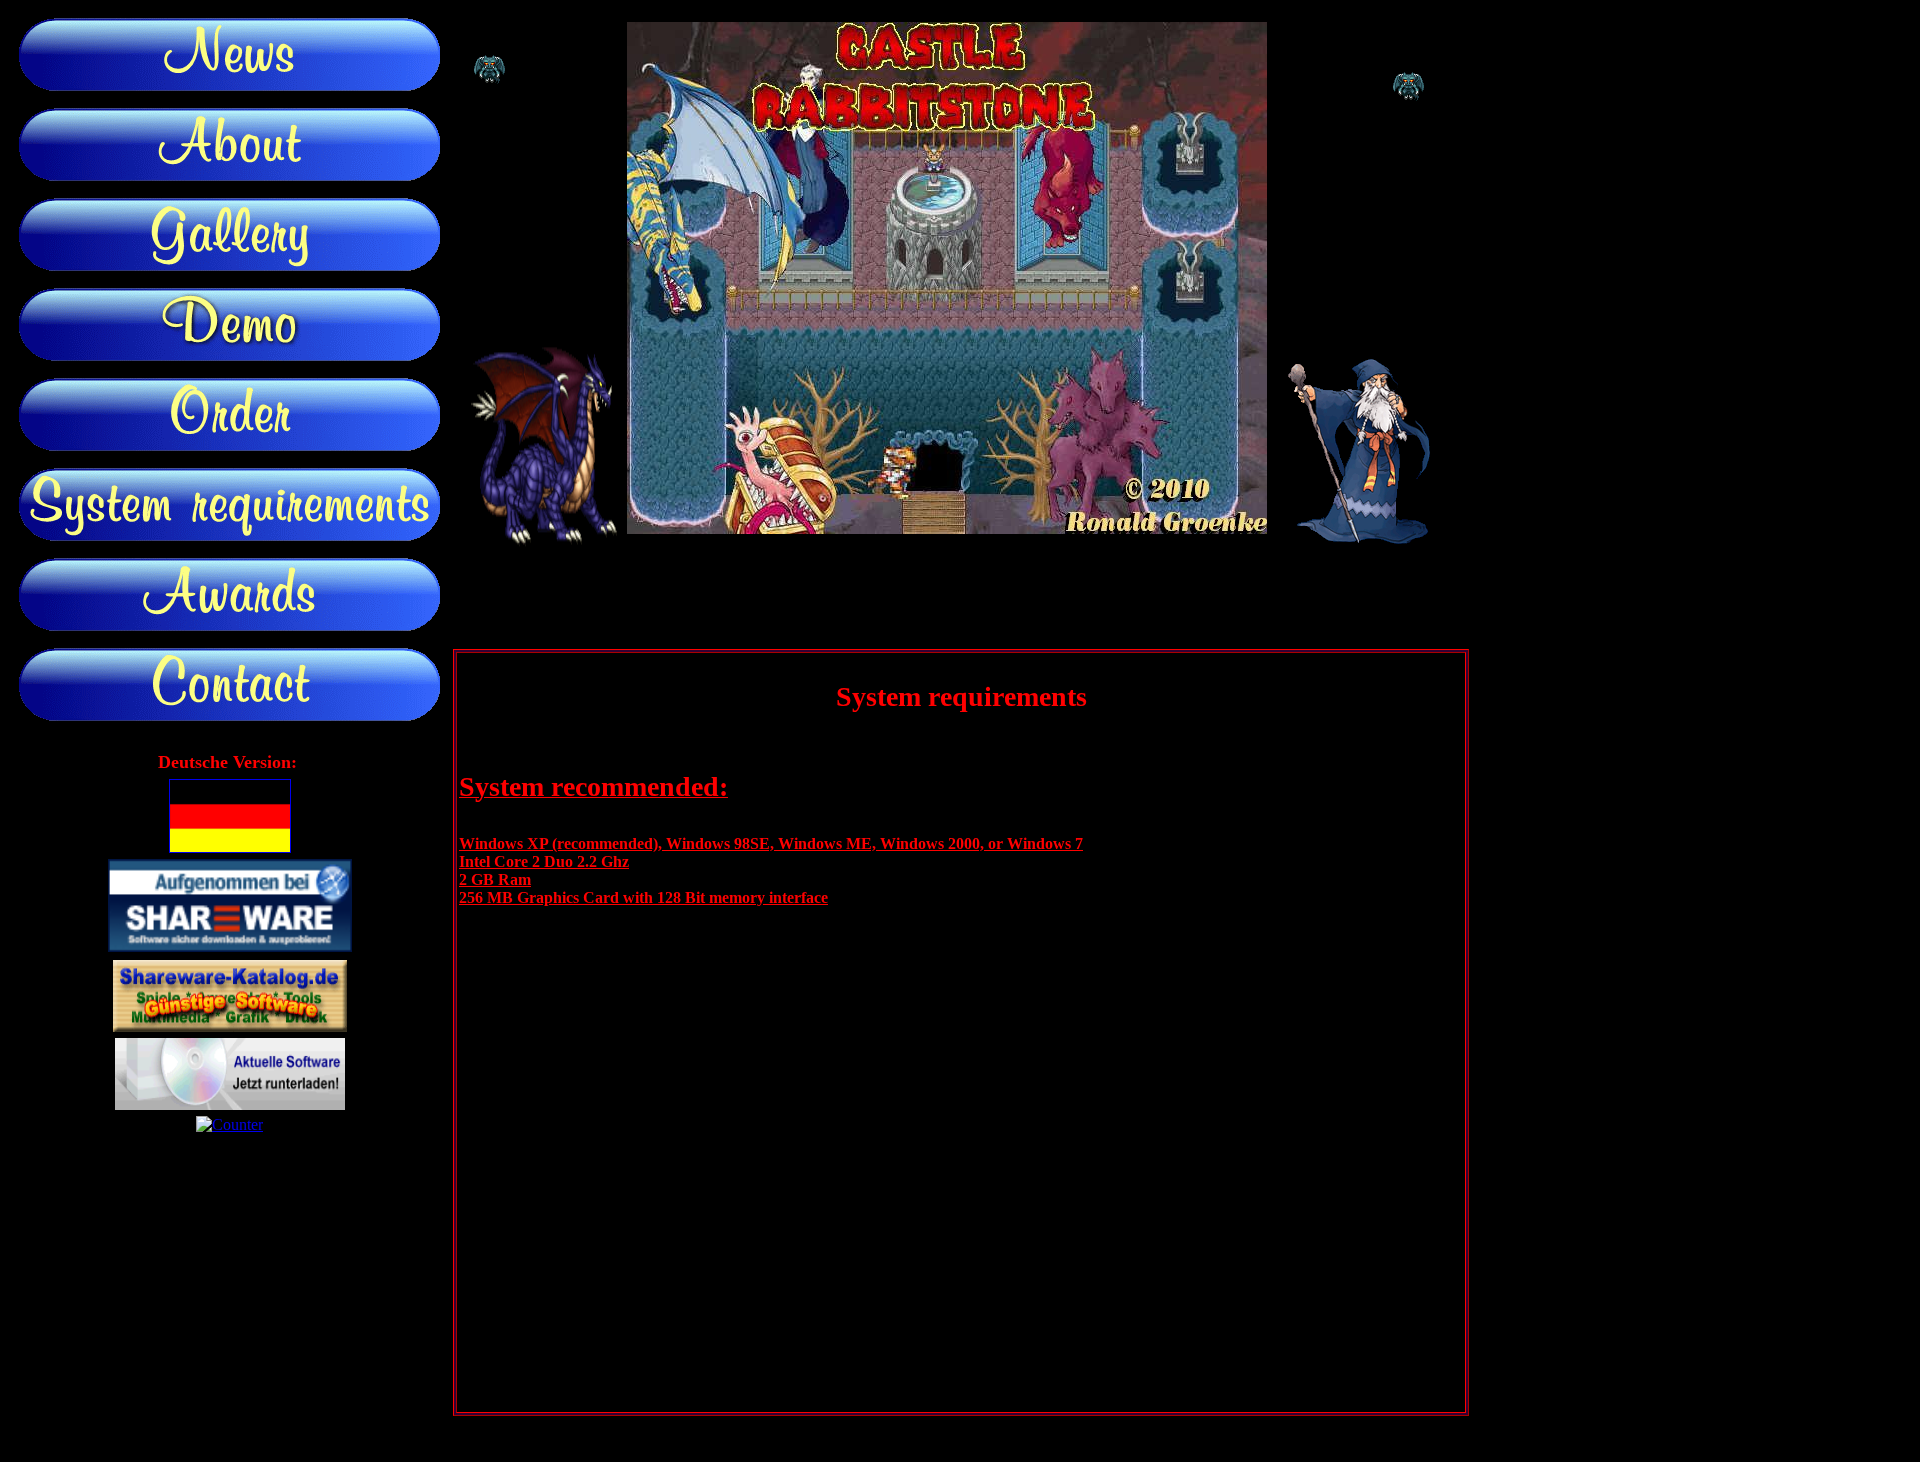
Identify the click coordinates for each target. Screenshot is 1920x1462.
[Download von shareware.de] (230, 946)
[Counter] (229, 1124)
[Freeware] (230, 1104)
